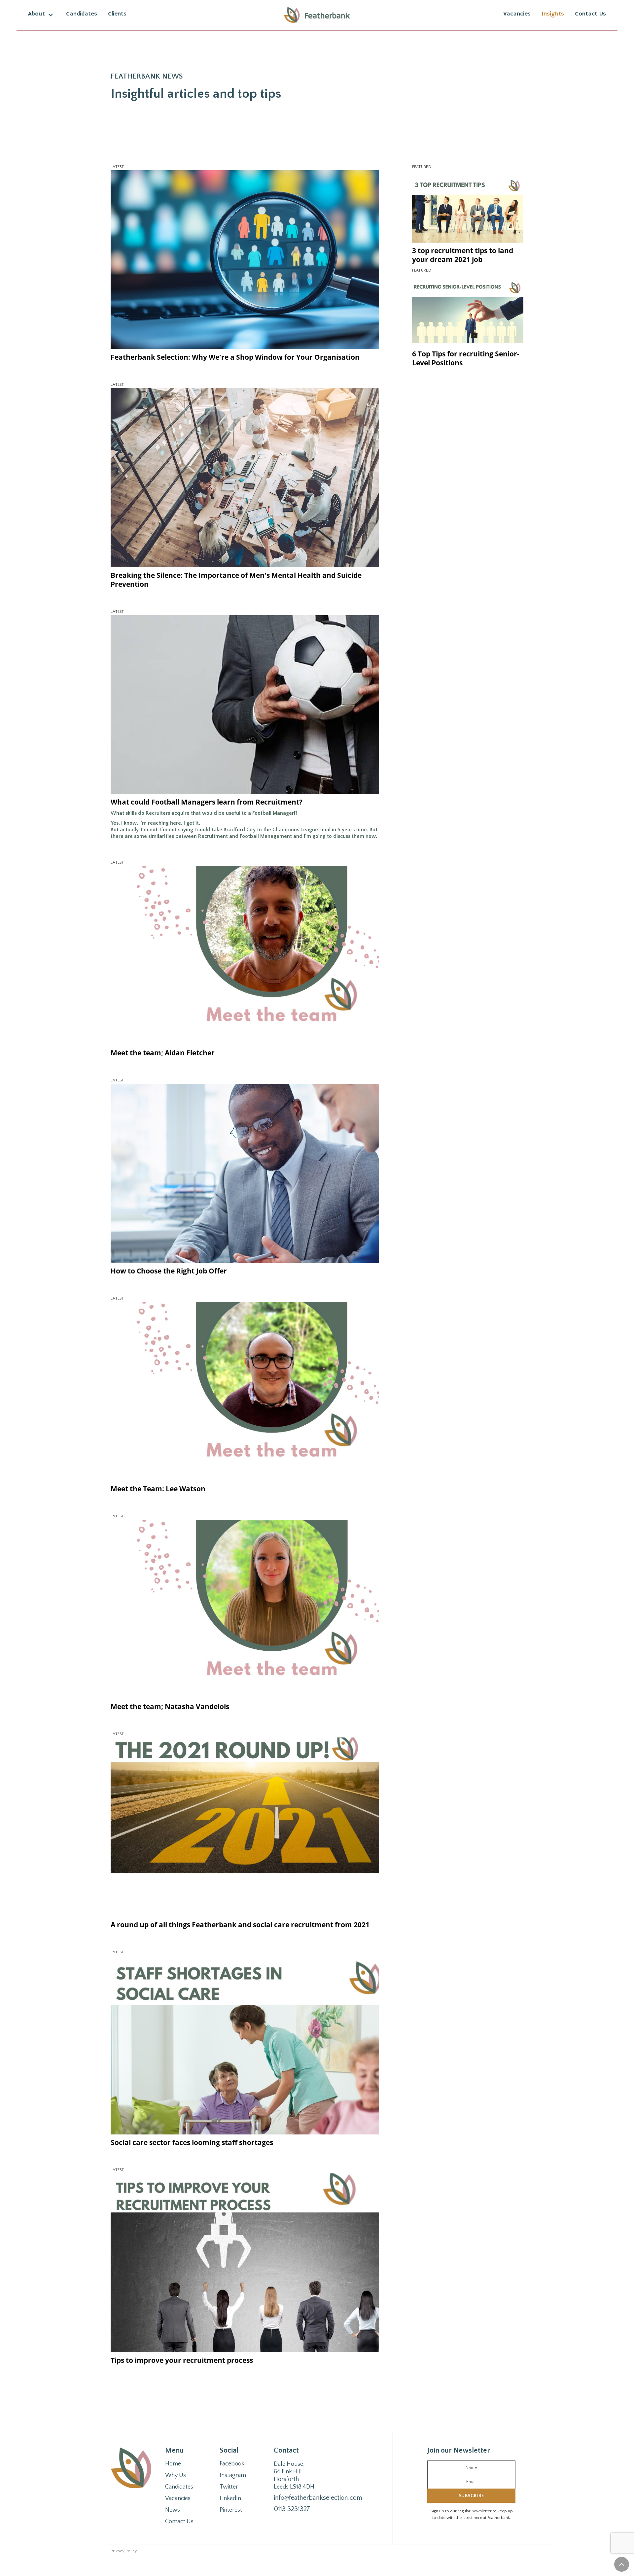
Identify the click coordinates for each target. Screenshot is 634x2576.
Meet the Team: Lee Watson (158, 1489)
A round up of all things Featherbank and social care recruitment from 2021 (240, 1925)
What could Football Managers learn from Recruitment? (207, 802)
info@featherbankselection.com (318, 2498)
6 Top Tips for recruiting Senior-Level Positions (466, 359)
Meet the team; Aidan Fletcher (163, 1053)
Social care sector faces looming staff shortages (192, 2142)
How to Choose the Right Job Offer (169, 1271)
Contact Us (590, 14)
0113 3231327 (292, 2509)
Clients (117, 14)
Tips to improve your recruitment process (182, 2360)
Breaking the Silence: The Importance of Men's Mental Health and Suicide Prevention (236, 580)
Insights (553, 14)
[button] (42, 15)
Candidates (82, 14)
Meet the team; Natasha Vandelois (170, 1706)
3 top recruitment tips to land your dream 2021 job (463, 255)
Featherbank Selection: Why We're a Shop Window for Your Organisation (235, 357)
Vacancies (517, 14)
